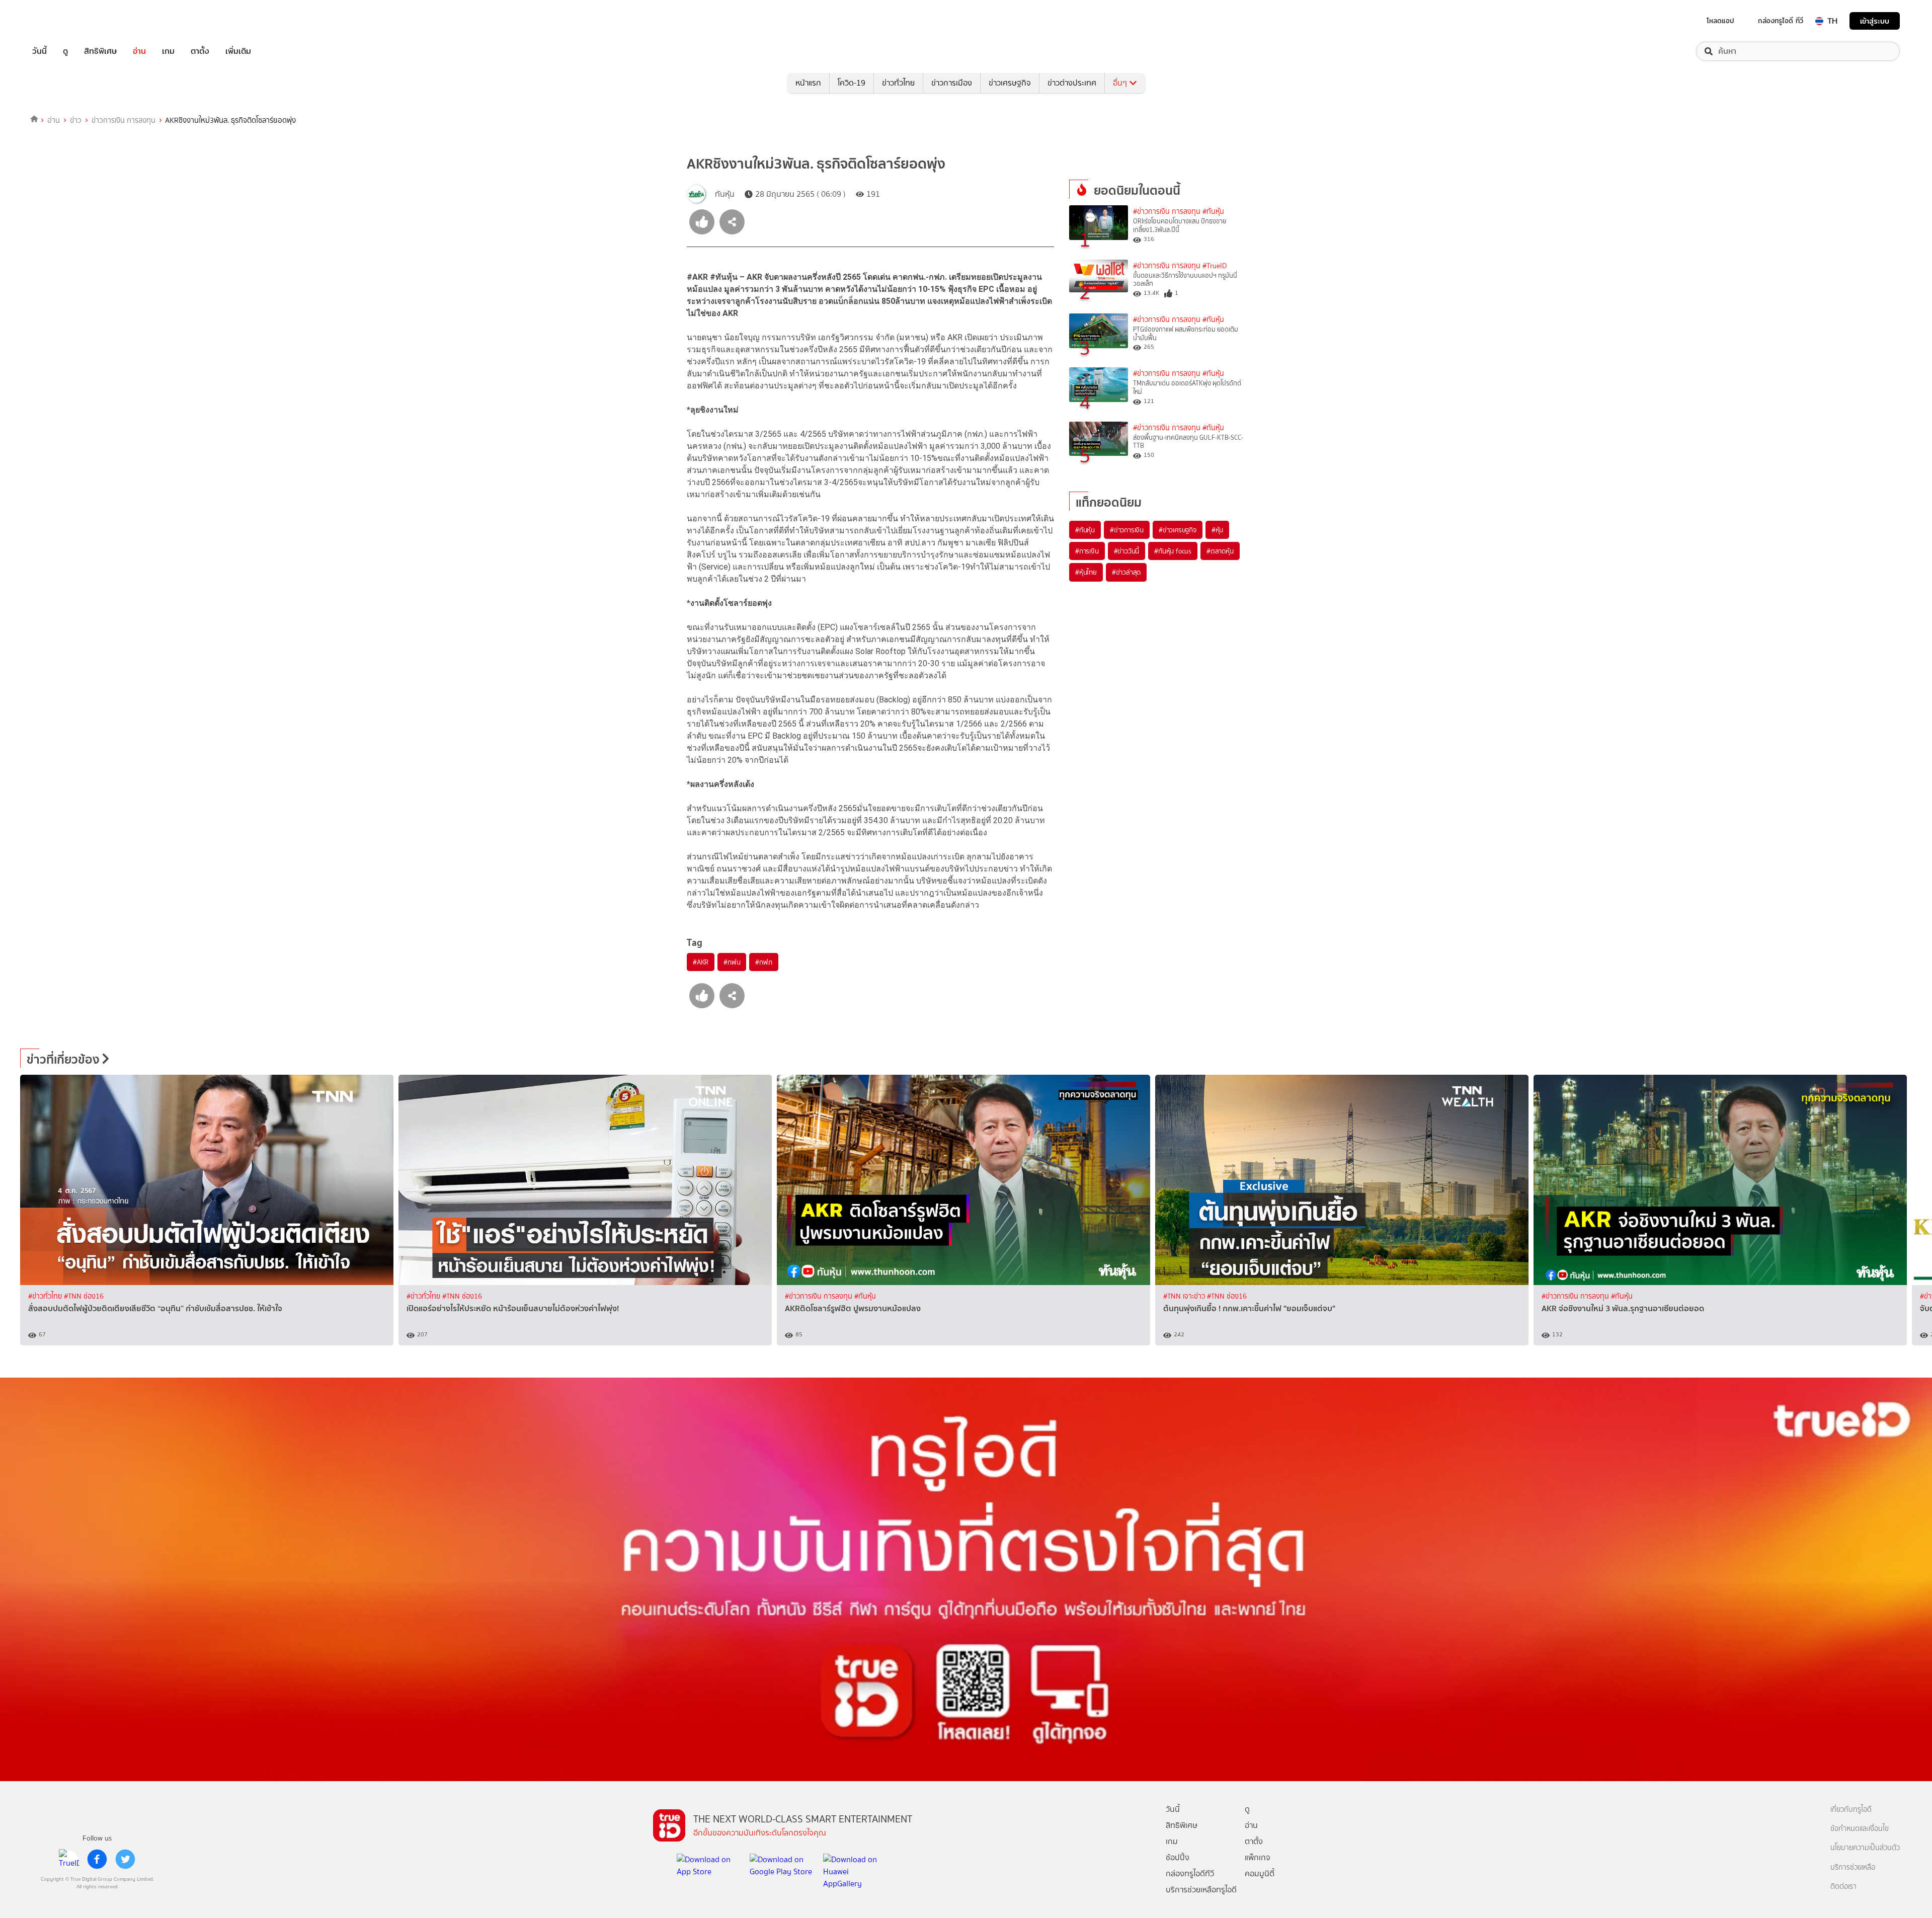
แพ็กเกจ (1258, 1857)
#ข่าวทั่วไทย (46, 1296)
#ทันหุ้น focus (1173, 551)
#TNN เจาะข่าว (1185, 1296)
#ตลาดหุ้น (1220, 551)
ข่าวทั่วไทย (898, 83)
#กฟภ (763, 962)
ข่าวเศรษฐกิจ (1010, 83)
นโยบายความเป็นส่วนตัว (1865, 1848)
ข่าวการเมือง (952, 83)
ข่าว (76, 120)
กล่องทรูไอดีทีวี (1190, 1873)
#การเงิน (1087, 551)
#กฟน (732, 962)
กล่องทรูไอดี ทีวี (1781, 21)
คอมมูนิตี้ (1260, 1873)
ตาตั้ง (200, 51)
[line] (69, 1859)
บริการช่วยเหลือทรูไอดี (1201, 1890)
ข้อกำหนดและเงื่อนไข (1860, 1829)
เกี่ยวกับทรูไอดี (1851, 1810)
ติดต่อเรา (1843, 1887)
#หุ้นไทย (1086, 572)
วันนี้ (39, 51)
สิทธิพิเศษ (100, 51)
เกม (168, 51)
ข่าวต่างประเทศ (1072, 83)
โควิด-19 (852, 83)
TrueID (62, 21)
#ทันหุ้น (1085, 530)
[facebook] (97, 1859)
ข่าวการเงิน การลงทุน (124, 120)
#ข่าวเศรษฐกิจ (1178, 530)
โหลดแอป (1720, 21)
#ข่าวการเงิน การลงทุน (1167, 212)
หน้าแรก (808, 83)
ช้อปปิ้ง (1178, 1857)
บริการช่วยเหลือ (1853, 1867)
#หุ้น (1217, 530)
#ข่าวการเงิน (1127, 530)
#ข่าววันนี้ (1127, 551)
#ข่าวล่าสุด (1126, 572)
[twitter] (125, 1859)
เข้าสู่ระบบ (1875, 21)
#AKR (701, 962)
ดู (65, 51)
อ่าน (139, 51)
